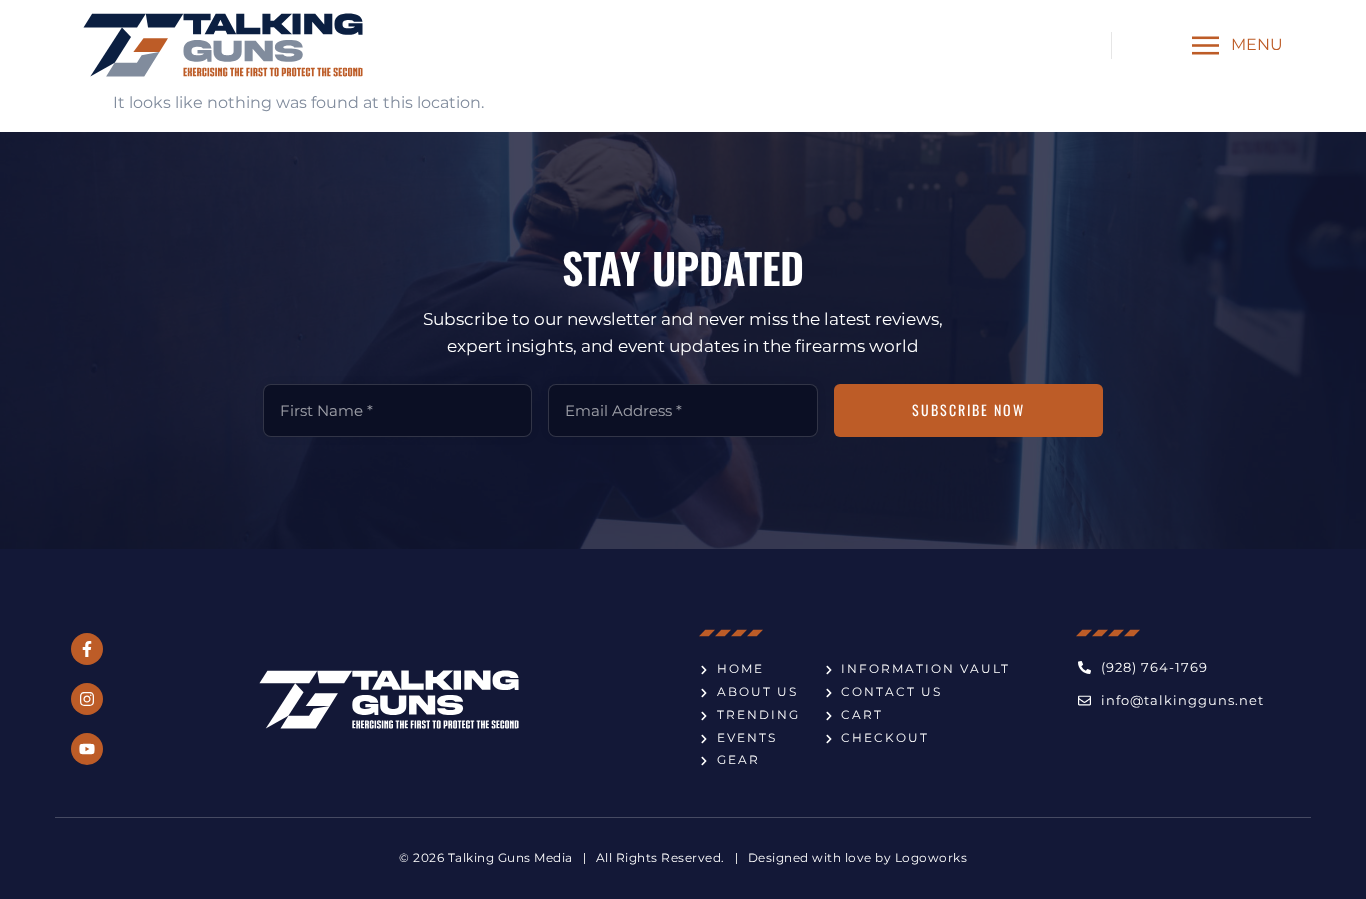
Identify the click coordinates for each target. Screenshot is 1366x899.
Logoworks (931, 857)
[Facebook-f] (87, 649)
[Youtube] (87, 749)
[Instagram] (87, 699)
